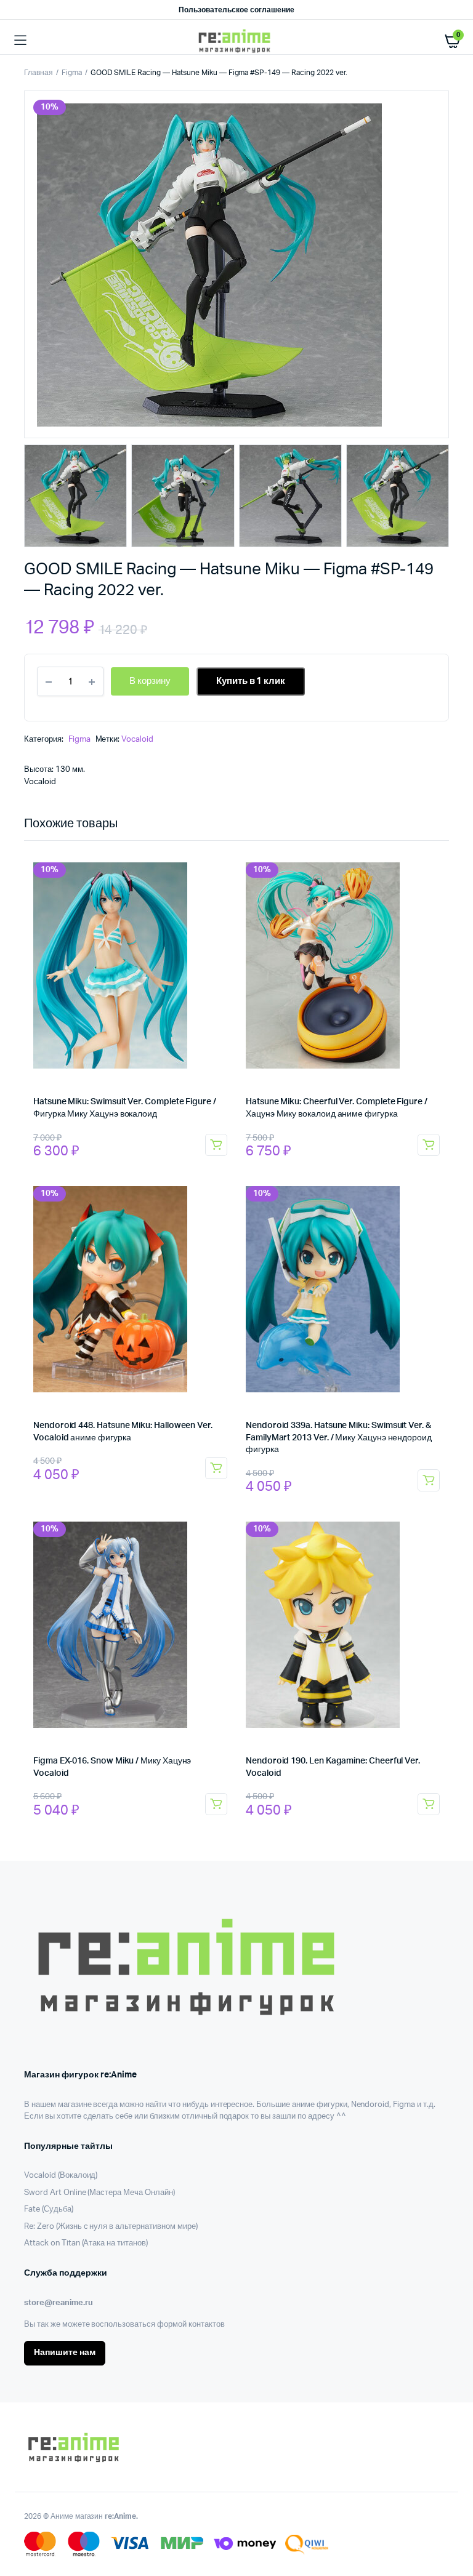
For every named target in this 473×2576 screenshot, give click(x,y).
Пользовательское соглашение (236, 10)
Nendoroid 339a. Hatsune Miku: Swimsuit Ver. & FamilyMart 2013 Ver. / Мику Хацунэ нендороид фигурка (339, 1438)
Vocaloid (137, 740)
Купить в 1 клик (251, 681)
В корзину (216, 1145)
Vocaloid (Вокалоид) (61, 2176)
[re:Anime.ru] (237, 41)
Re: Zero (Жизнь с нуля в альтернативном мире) (111, 2227)
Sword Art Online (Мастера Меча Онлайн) (99, 2193)
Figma (72, 73)
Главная (38, 73)
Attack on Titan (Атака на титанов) (86, 2243)
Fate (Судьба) (49, 2209)
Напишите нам (65, 2353)
